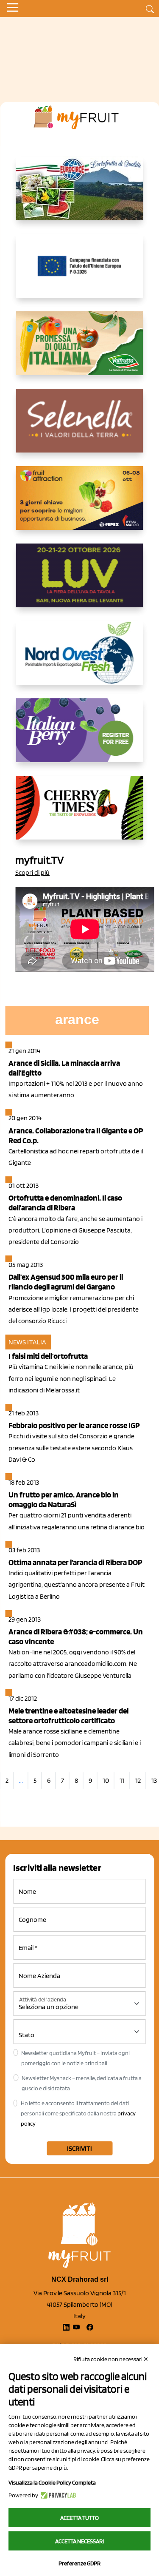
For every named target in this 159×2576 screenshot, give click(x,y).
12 (138, 1780)
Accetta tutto (79, 2518)
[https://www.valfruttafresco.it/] (80, 350)
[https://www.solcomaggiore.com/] (79, 273)
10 (106, 1780)
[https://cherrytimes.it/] (80, 814)
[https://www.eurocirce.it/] (80, 195)
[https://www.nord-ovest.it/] (80, 660)
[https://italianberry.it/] (80, 737)
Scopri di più (32, 872)
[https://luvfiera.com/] (80, 582)
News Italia (27, 1342)
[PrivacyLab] (57, 2495)
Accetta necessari (79, 2541)
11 (122, 1780)
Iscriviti (79, 2148)
